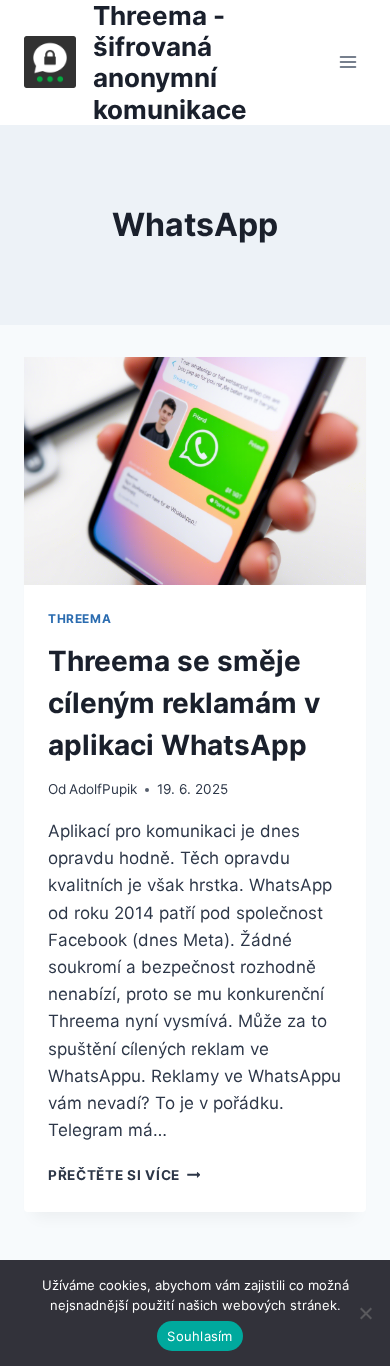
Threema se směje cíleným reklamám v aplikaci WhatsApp (184, 703)
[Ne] (365, 1313)
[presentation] (195, 471)
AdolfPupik (103, 789)
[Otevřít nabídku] (347, 62)
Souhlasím (199, 1336)
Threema (79, 618)
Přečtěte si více (124, 1175)
